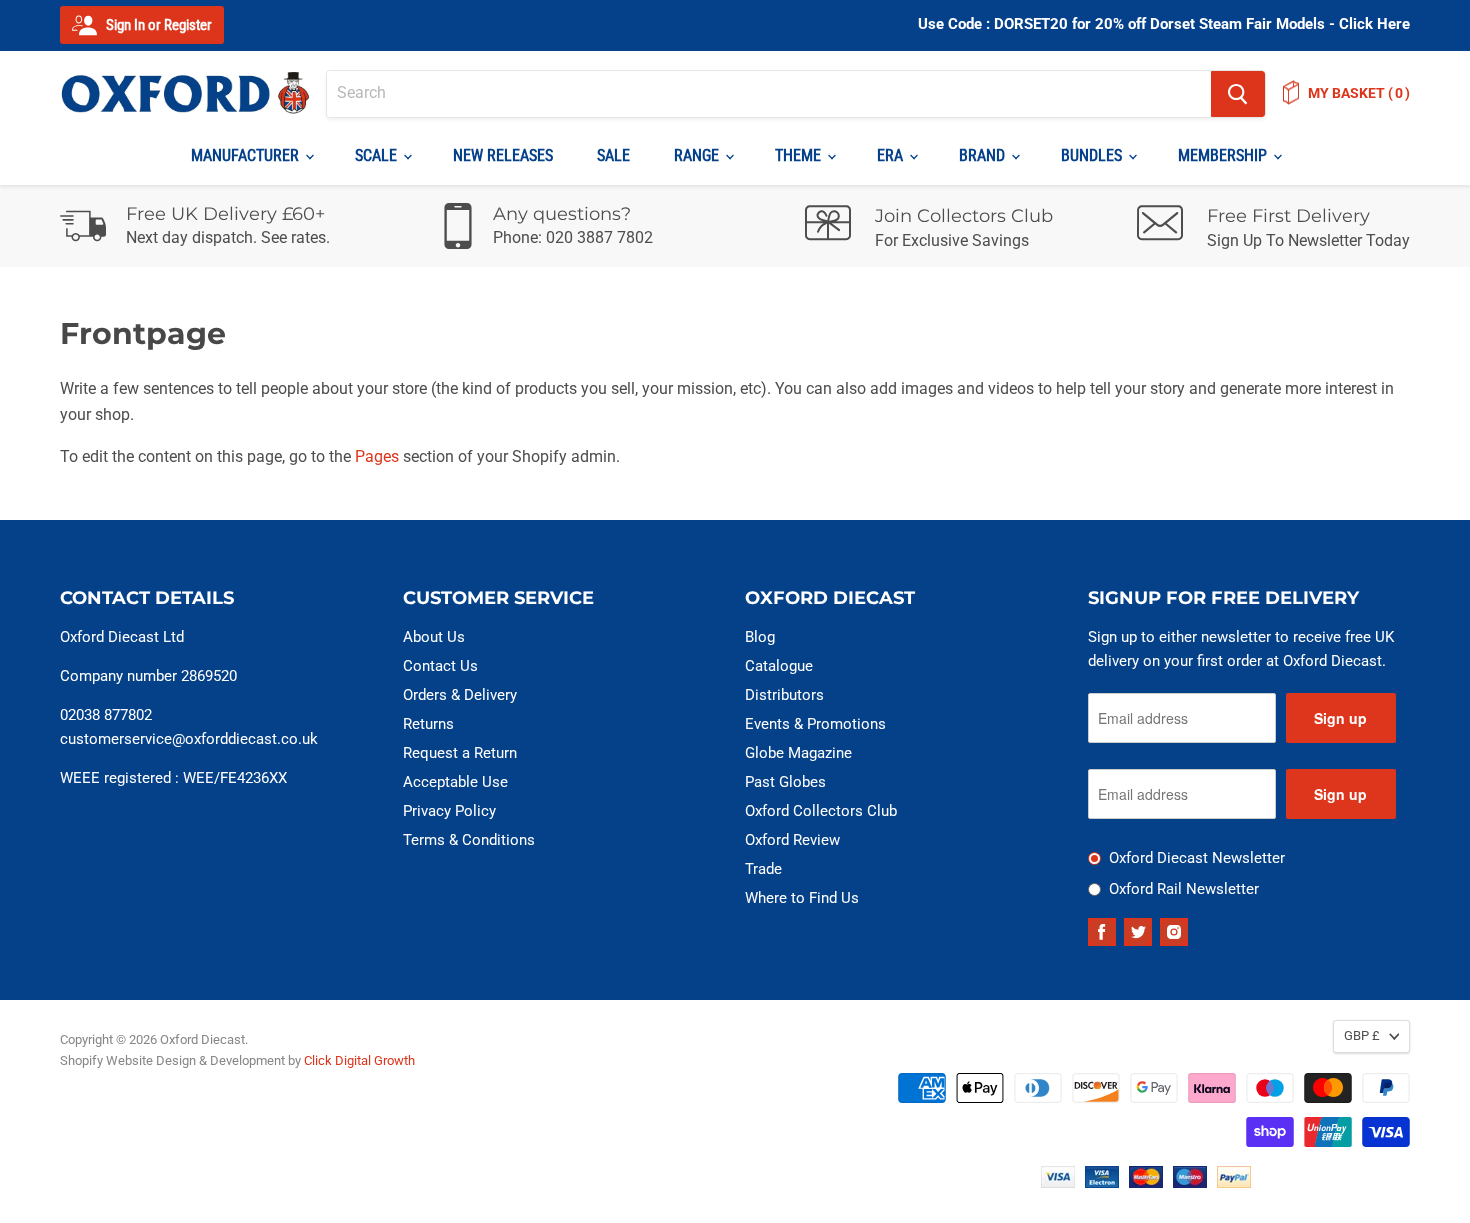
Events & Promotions (815, 724)
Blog (760, 637)
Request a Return (460, 753)
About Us (434, 637)
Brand (984, 155)
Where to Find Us (802, 898)
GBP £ (1362, 1035)
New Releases (503, 155)
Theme (800, 155)
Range (698, 155)
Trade (763, 869)
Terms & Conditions (469, 840)
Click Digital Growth (359, 1060)
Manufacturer (247, 155)
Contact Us (440, 666)
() (1359, 93)
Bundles (1093, 155)
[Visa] (1058, 1182)
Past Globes (785, 782)
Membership (1224, 155)
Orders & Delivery (460, 695)
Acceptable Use (455, 782)
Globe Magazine (798, 753)
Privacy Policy (449, 811)
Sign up (1340, 718)
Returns (428, 724)
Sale (613, 155)
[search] (769, 94)
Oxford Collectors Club (821, 811)
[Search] (1238, 94)
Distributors (784, 695)
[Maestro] (1190, 1182)
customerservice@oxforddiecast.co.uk (189, 739)
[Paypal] (1234, 1182)
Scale (378, 155)
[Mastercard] (1146, 1182)
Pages (377, 456)
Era (892, 155)
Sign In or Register (157, 25)
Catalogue (779, 666)
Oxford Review (792, 840)
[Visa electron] (1102, 1182)
